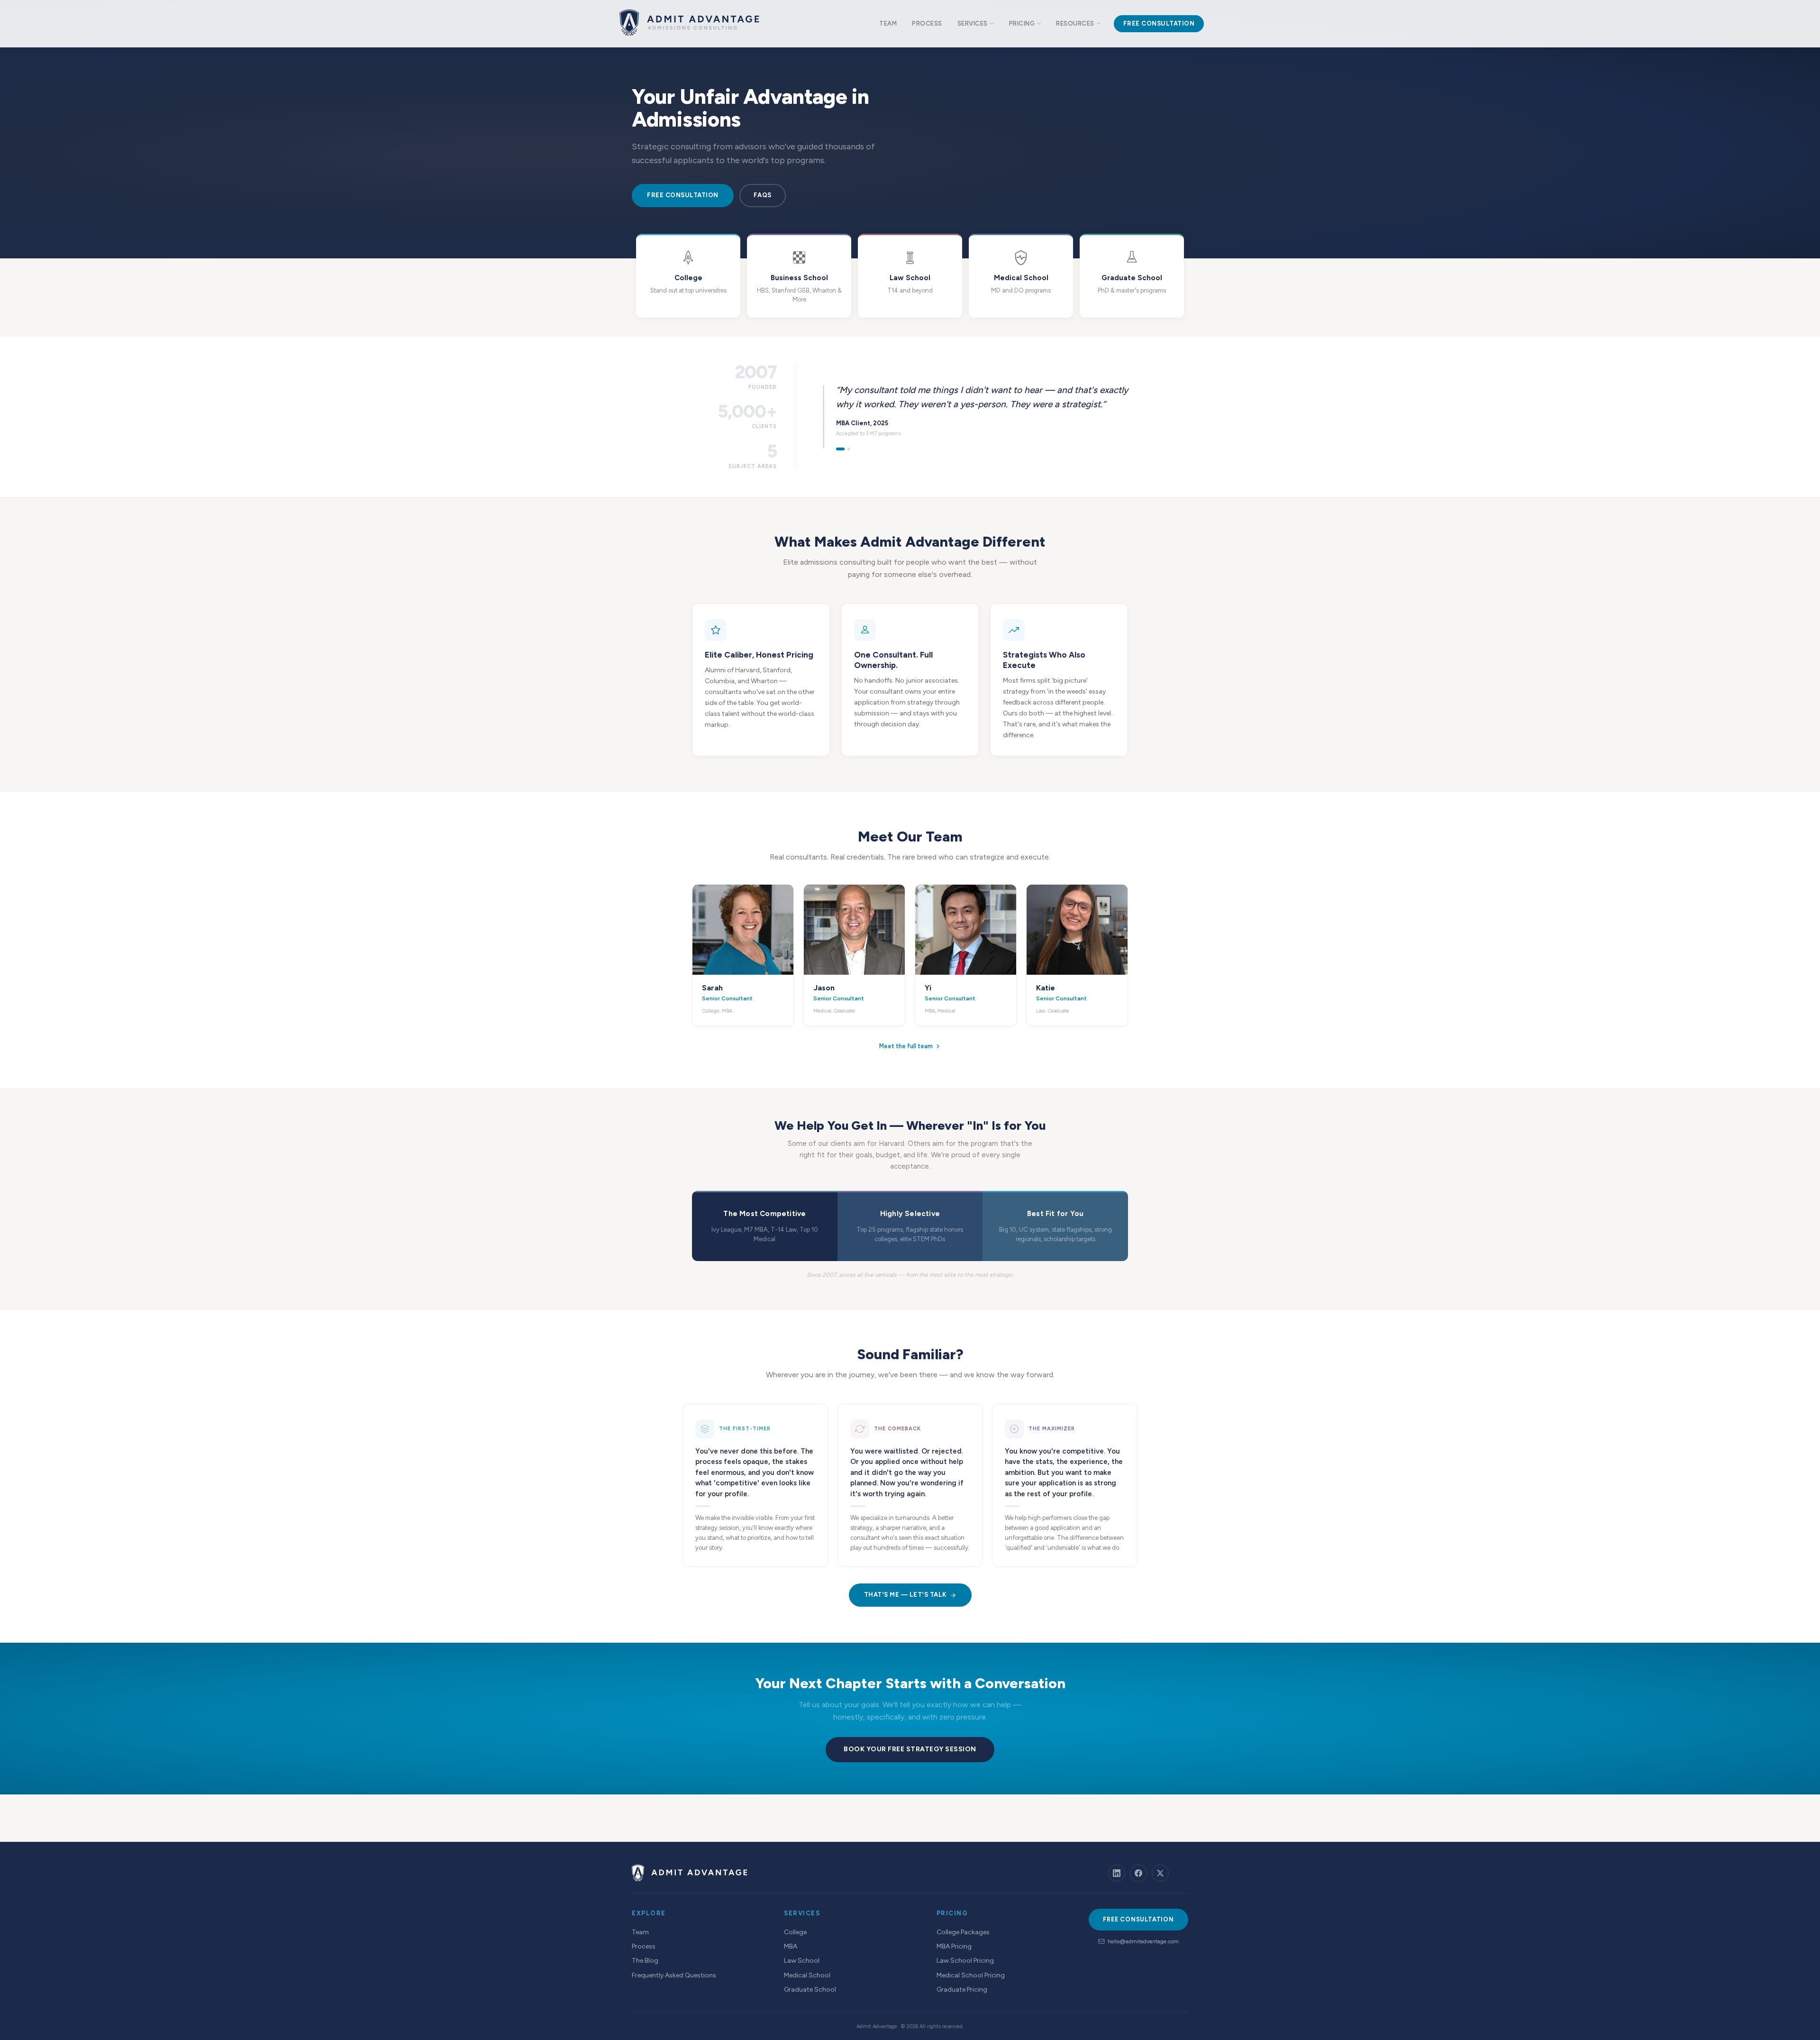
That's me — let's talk (905, 1595)
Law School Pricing (965, 1961)
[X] (1160, 1873)
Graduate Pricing (962, 1990)
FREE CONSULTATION (1138, 1919)
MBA (791, 1946)
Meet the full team (906, 1046)
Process (644, 1946)
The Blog (645, 1961)
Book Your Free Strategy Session (910, 1749)
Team (640, 1932)
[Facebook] (1138, 1873)
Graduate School (810, 1990)
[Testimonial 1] (840, 449)
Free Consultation (683, 195)
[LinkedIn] (1117, 1873)
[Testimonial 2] (849, 449)
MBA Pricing (954, 1946)
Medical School (807, 1975)
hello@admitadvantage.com (1143, 1941)
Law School (802, 1961)
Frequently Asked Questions (674, 1975)
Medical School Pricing (971, 1975)
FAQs (763, 195)
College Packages (963, 1932)
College (795, 1932)
